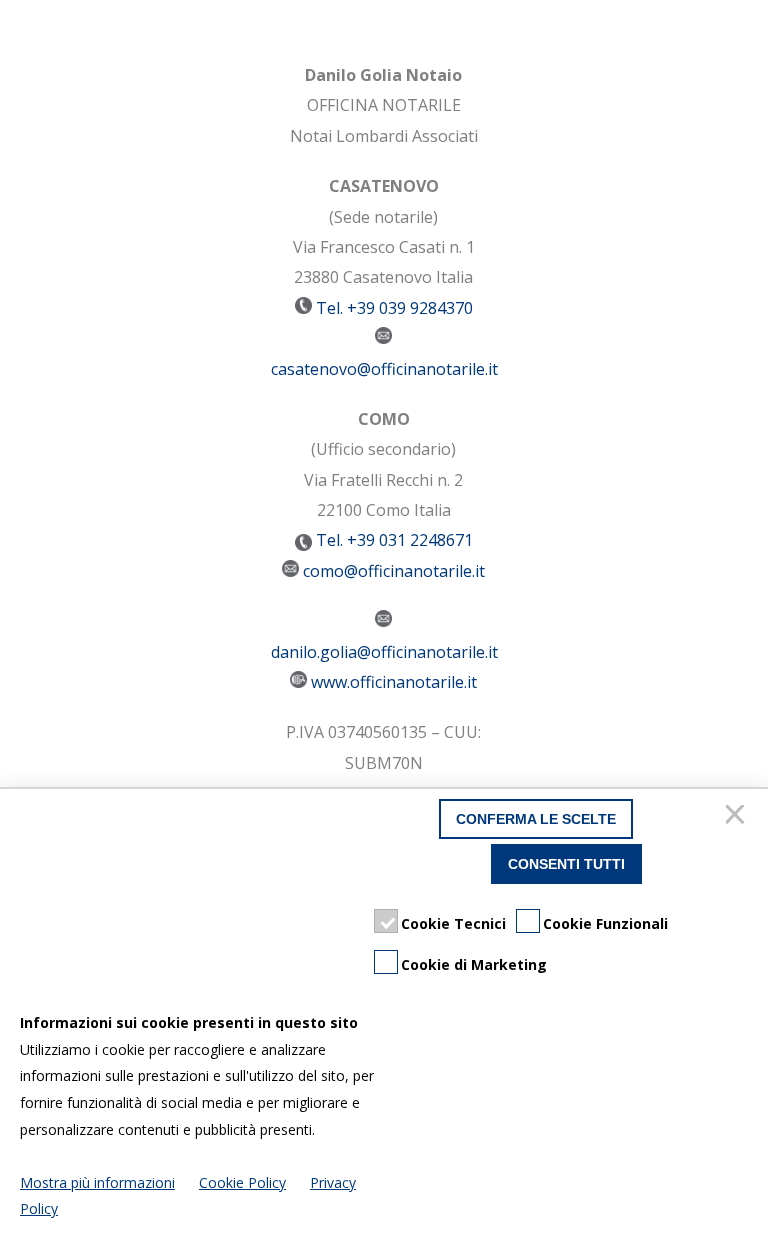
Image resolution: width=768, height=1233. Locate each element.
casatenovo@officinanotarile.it (384, 369)
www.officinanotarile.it (394, 682)
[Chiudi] (738, 819)
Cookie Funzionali (605, 923)
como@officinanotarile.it (394, 571)
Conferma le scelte (536, 819)
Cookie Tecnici (453, 923)
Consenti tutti (566, 864)
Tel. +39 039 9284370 (394, 308)
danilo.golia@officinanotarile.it (384, 652)
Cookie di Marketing (474, 964)
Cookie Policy (242, 1182)
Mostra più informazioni (97, 1182)
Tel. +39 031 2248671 (392, 540)
